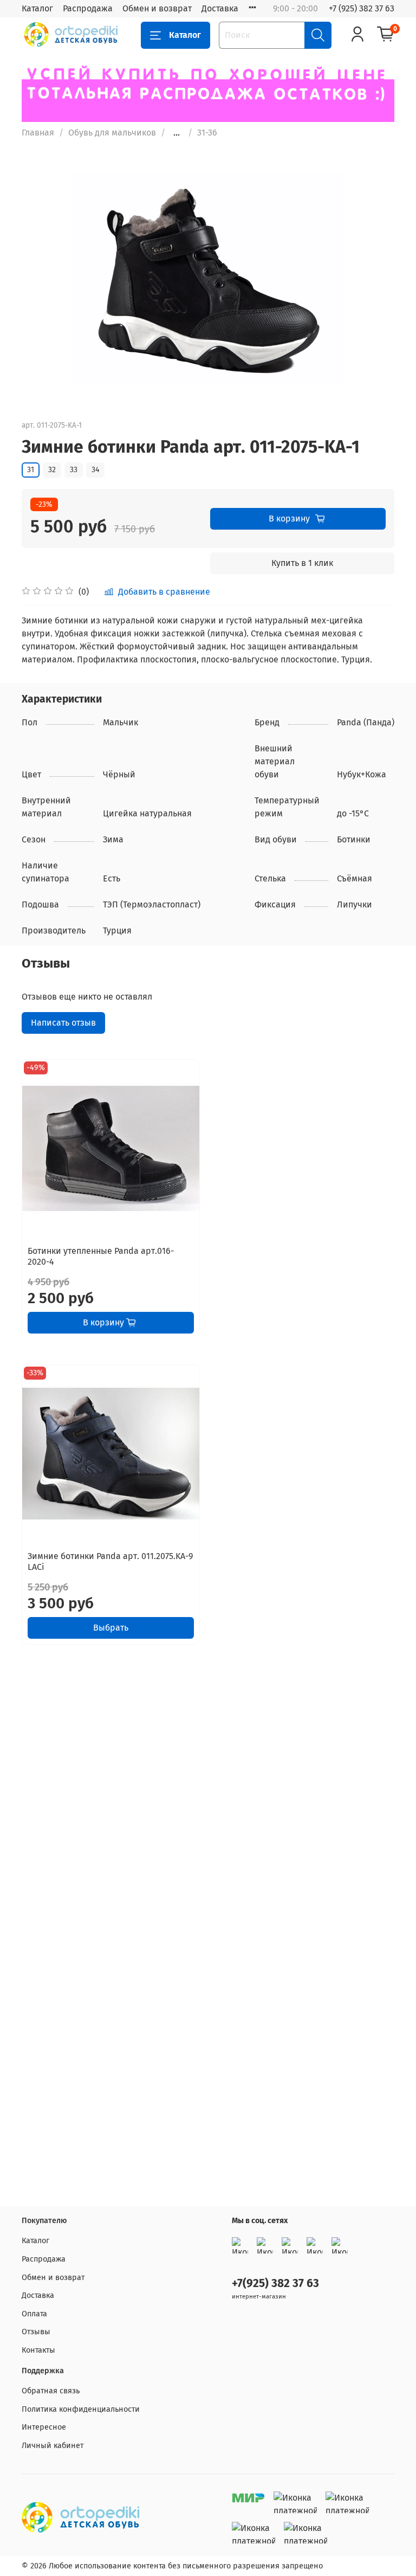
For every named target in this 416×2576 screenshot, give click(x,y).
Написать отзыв (63, 1023)
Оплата (34, 2314)
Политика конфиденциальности (81, 2409)
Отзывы (36, 2332)
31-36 (207, 133)
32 (52, 470)
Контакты (38, 2350)
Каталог (37, 8)
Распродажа (88, 8)
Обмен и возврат (157, 8)
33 (74, 470)
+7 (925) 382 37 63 (362, 8)
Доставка (220, 8)
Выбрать (111, 1628)
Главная (38, 133)
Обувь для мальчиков (112, 133)
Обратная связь (51, 2391)
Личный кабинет (53, 2446)
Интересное (44, 2427)
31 (31, 470)
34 (95, 470)
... (177, 133)
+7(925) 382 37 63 (275, 2284)
